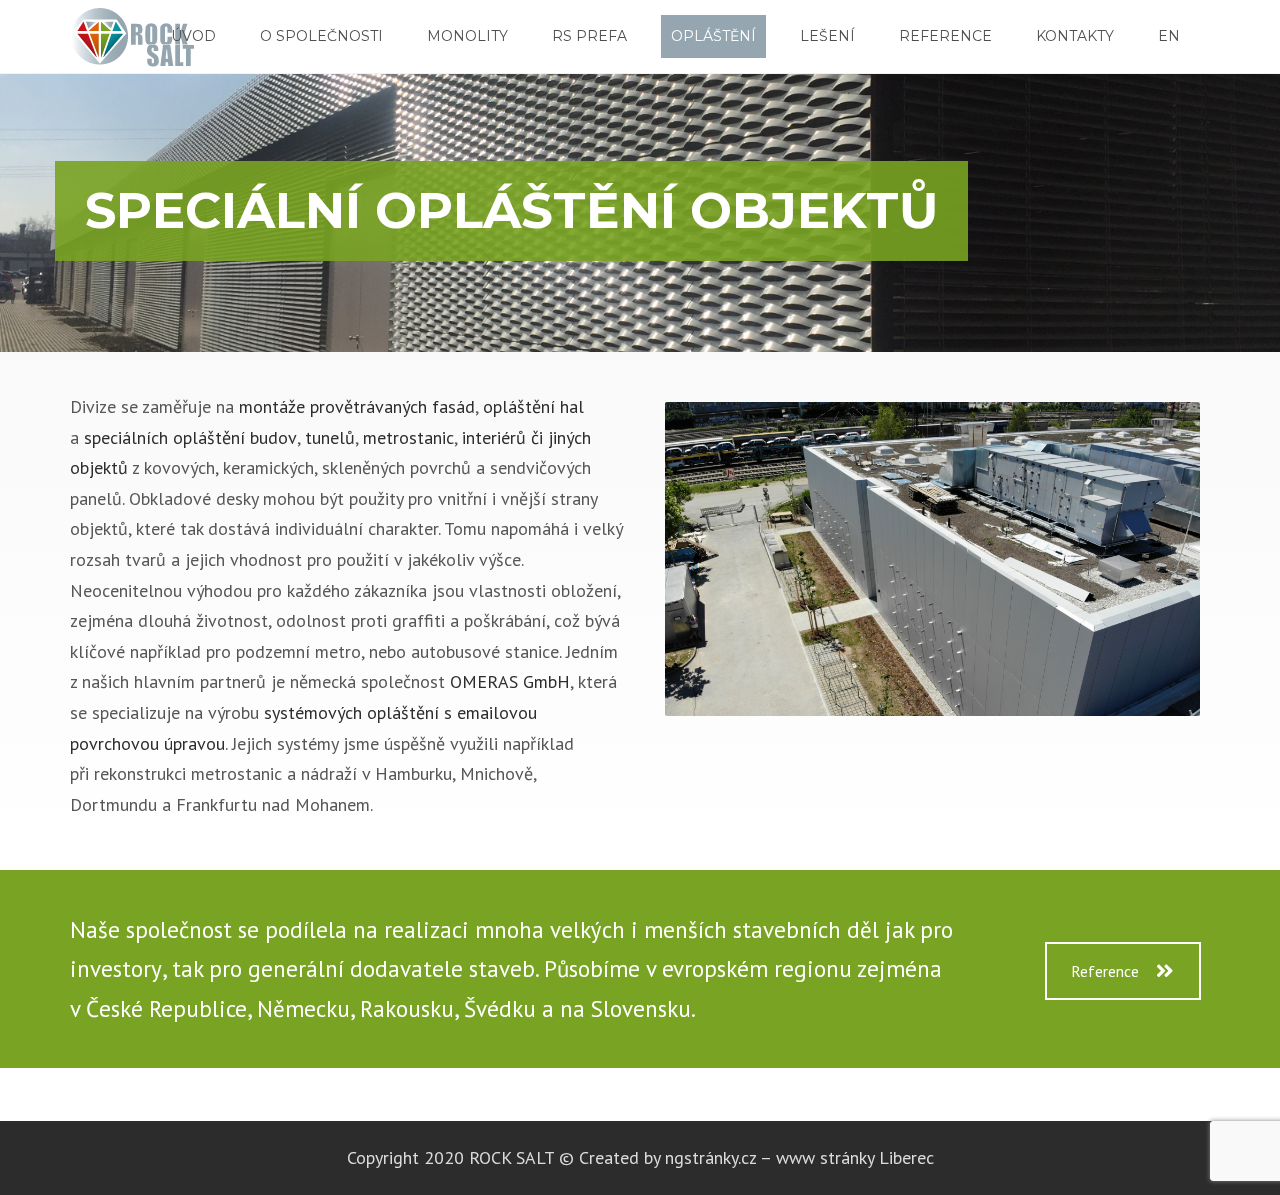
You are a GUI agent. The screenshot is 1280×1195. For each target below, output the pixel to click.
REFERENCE (945, 36)
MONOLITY (467, 36)
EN (1169, 36)
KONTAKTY (1075, 36)
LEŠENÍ (827, 36)
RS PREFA (589, 36)
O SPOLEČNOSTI (321, 36)
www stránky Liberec (855, 1157)
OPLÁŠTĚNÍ (713, 36)
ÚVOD (193, 36)
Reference (1105, 971)
